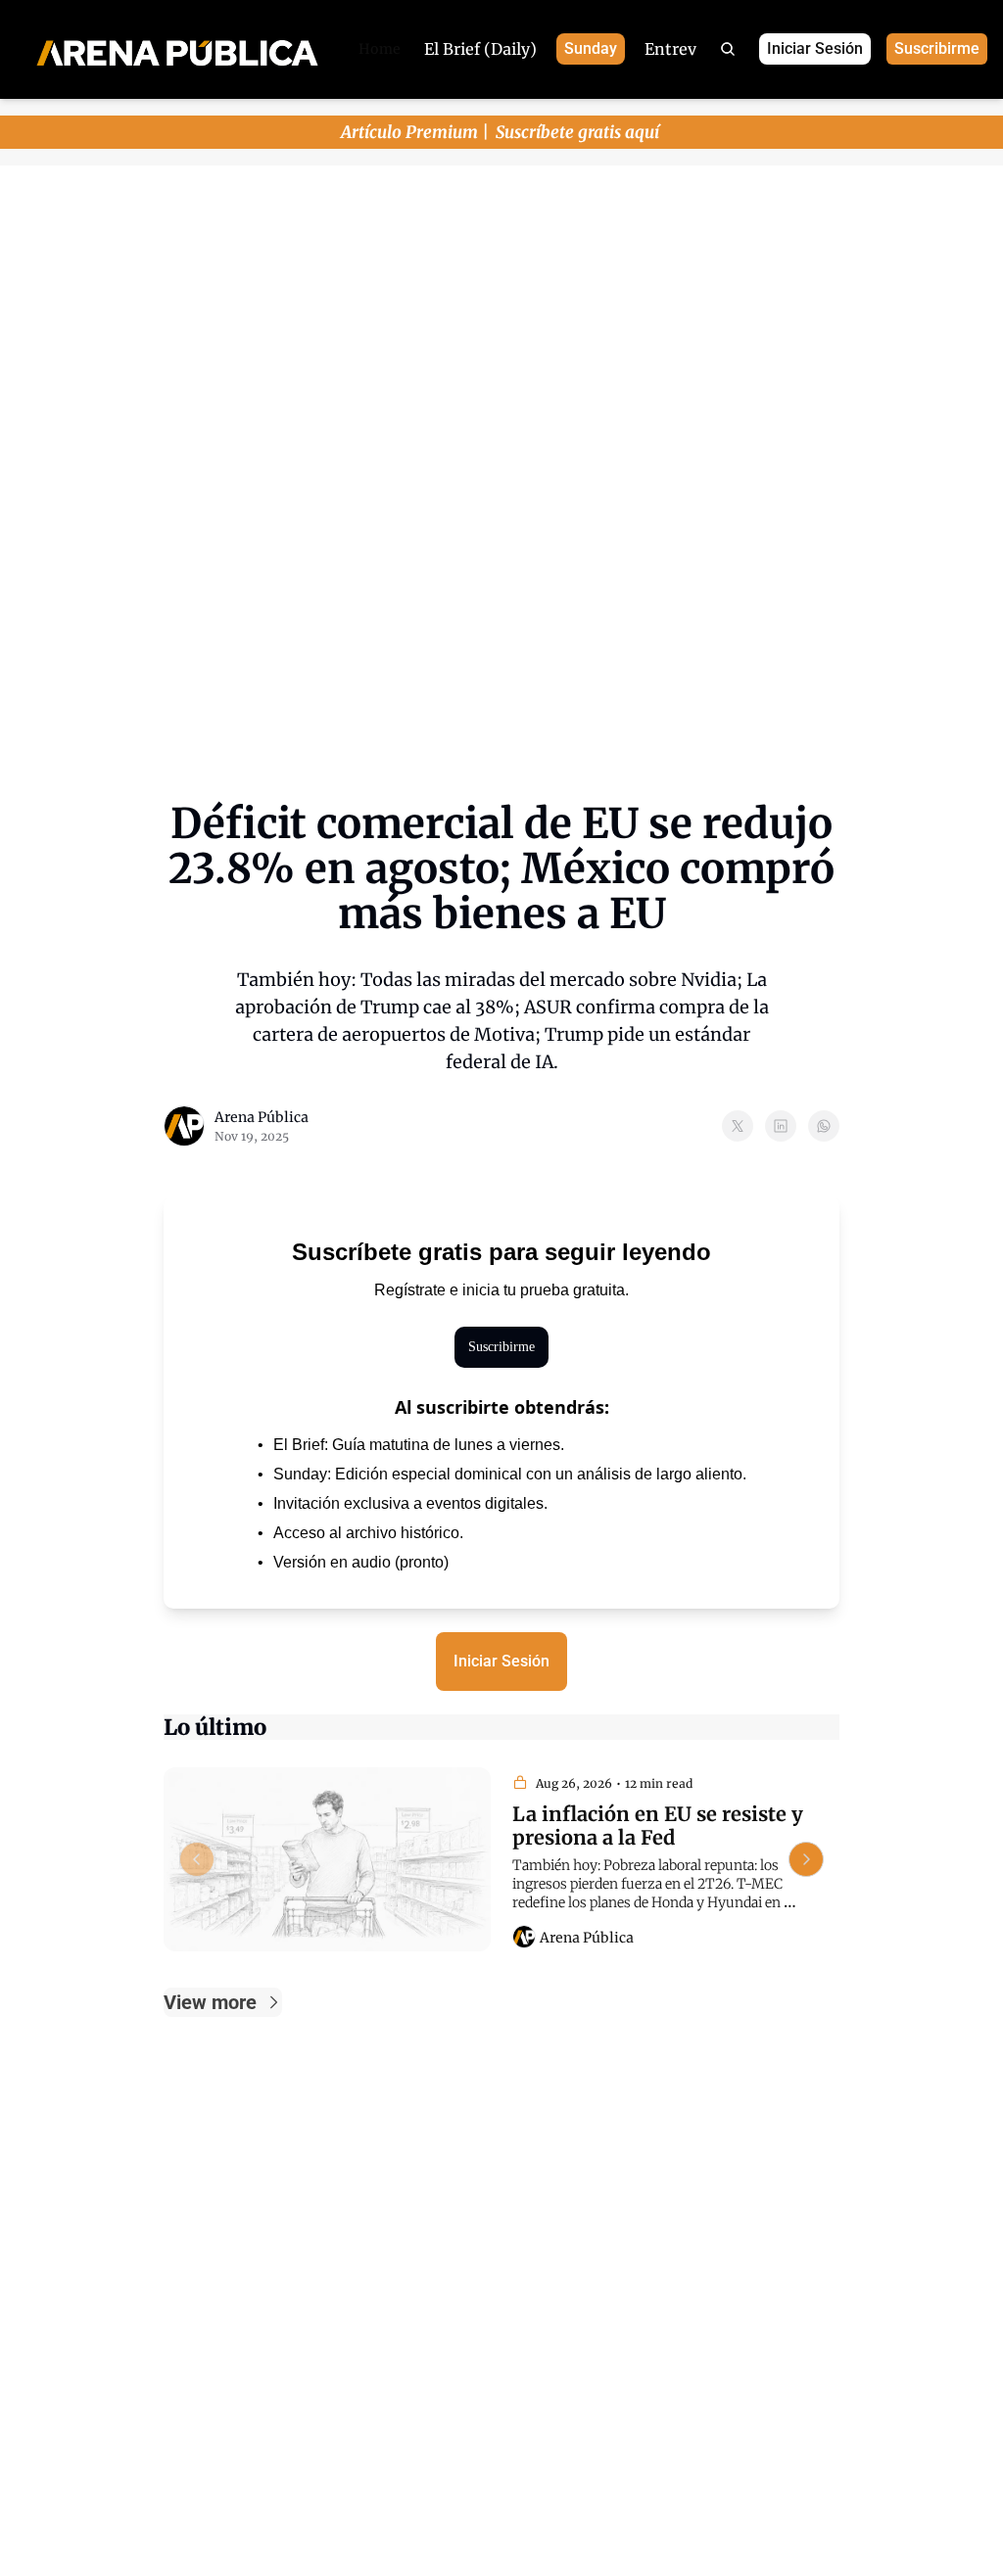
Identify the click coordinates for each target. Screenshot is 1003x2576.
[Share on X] (738, 1126)
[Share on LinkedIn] (781, 1126)
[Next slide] (806, 1859)
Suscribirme (501, 1347)
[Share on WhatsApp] (824, 1126)
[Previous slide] (197, 1859)
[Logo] (177, 49)
